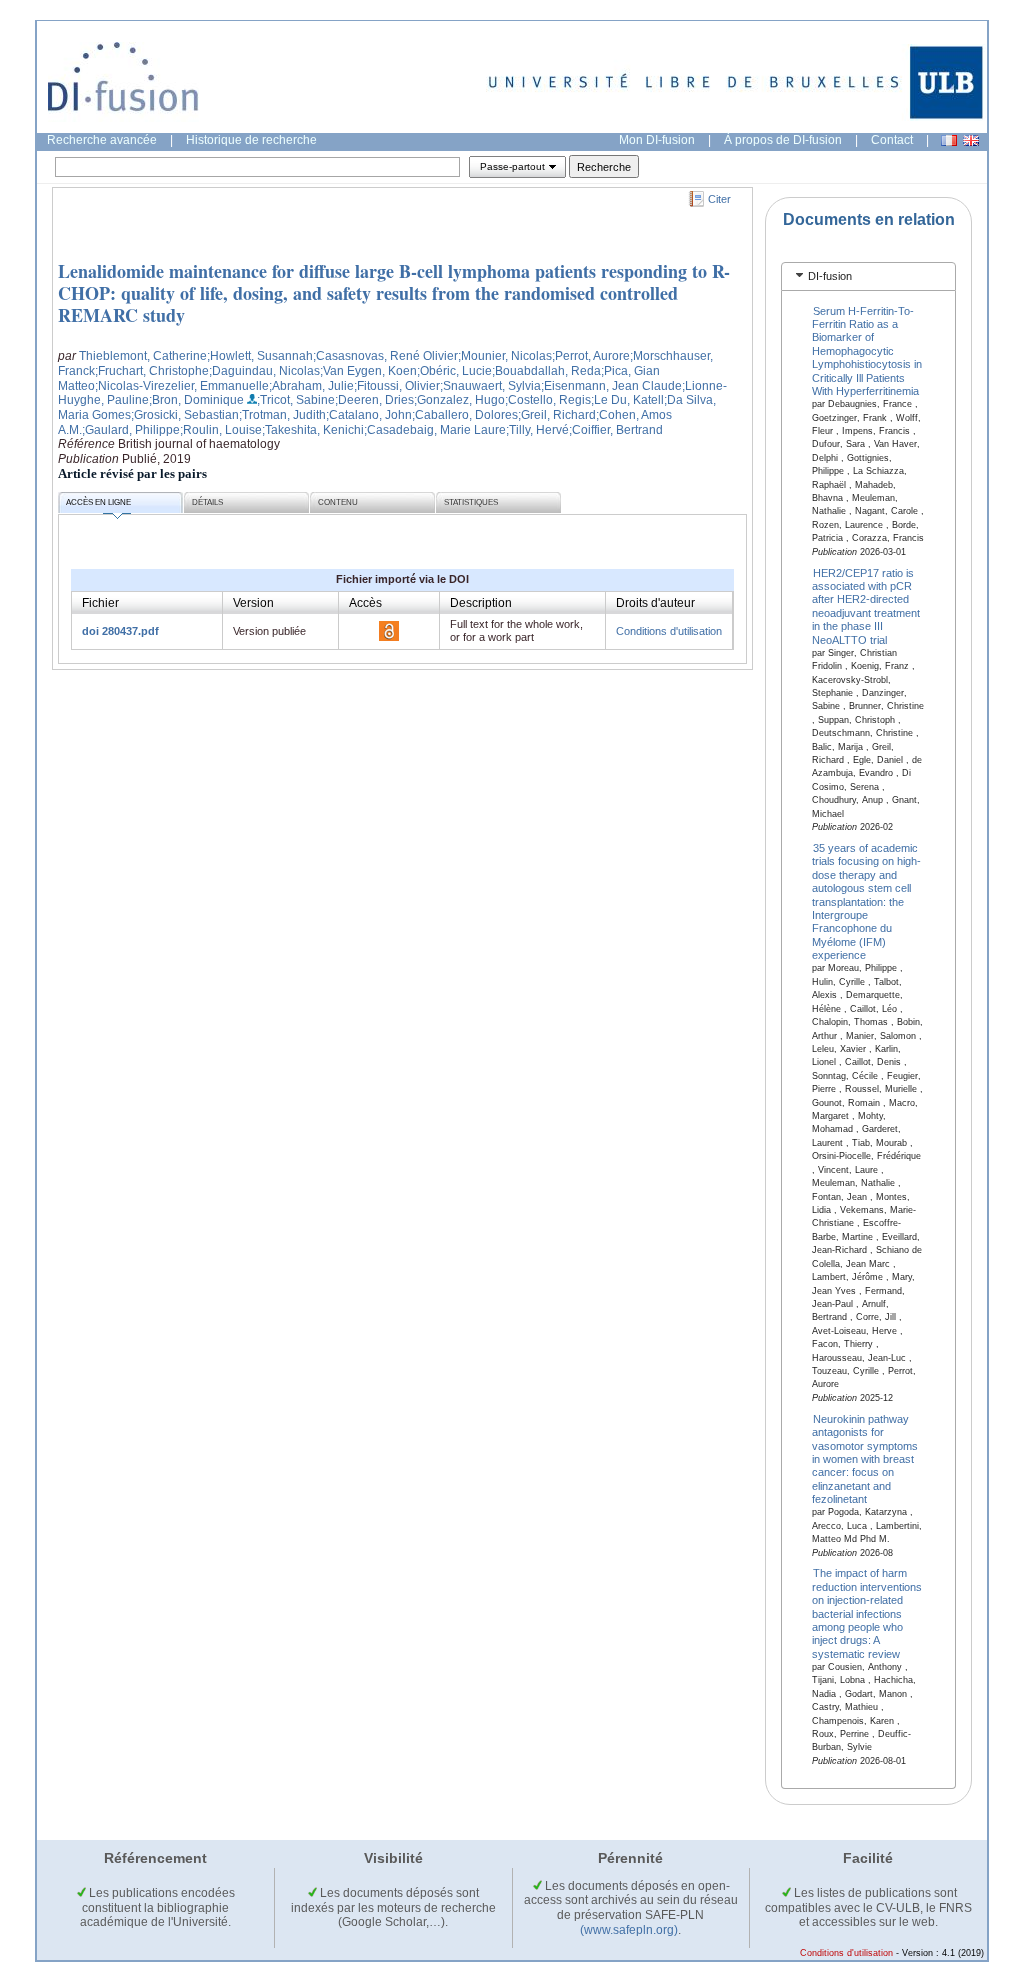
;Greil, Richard (557, 415)
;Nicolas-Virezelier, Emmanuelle (182, 386)
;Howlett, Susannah (260, 356)
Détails (207, 502)
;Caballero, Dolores (465, 415)
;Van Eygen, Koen (368, 371)
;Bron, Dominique (196, 400)
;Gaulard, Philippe (131, 430)
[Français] (949, 140)
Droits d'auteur (655, 603)
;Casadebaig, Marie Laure (435, 430)
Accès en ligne (98, 502)
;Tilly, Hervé (537, 430)
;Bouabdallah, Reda (546, 371)
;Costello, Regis (548, 400)
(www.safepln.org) (629, 1930)
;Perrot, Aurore (591, 356)
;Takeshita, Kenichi (313, 430)
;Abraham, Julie (311, 386)
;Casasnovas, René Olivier (385, 356)
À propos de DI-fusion (783, 140)
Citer (719, 199)
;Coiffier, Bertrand (616, 430)
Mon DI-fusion (657, 140)
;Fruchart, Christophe (152, 371)
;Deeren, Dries (374, 400)
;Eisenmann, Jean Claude (611, 386)
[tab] (868, 276)
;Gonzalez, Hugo (459, 400)
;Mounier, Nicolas (505, 356)
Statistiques (471, 502)
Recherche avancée (102, 140)
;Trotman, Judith (282, 415)
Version (253, 603)
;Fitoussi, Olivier (397, 386)
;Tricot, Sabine (296, 400)
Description (481, 603)
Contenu (338, 502)
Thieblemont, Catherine (143, 356)
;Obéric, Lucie (454, 371)
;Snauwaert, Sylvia (490, 386)
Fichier (100, 603)
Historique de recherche (251, 140)
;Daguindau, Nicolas (264, 371)
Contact (892, 140)
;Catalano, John (369, 415)
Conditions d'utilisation (669, 631)
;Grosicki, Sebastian (185, 415)
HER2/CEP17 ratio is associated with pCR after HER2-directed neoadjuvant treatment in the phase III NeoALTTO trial (866, 605)
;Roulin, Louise (221, 430)
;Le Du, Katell (627, 400)
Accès (365, 603)
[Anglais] (971, 140)
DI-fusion (830, 276)
